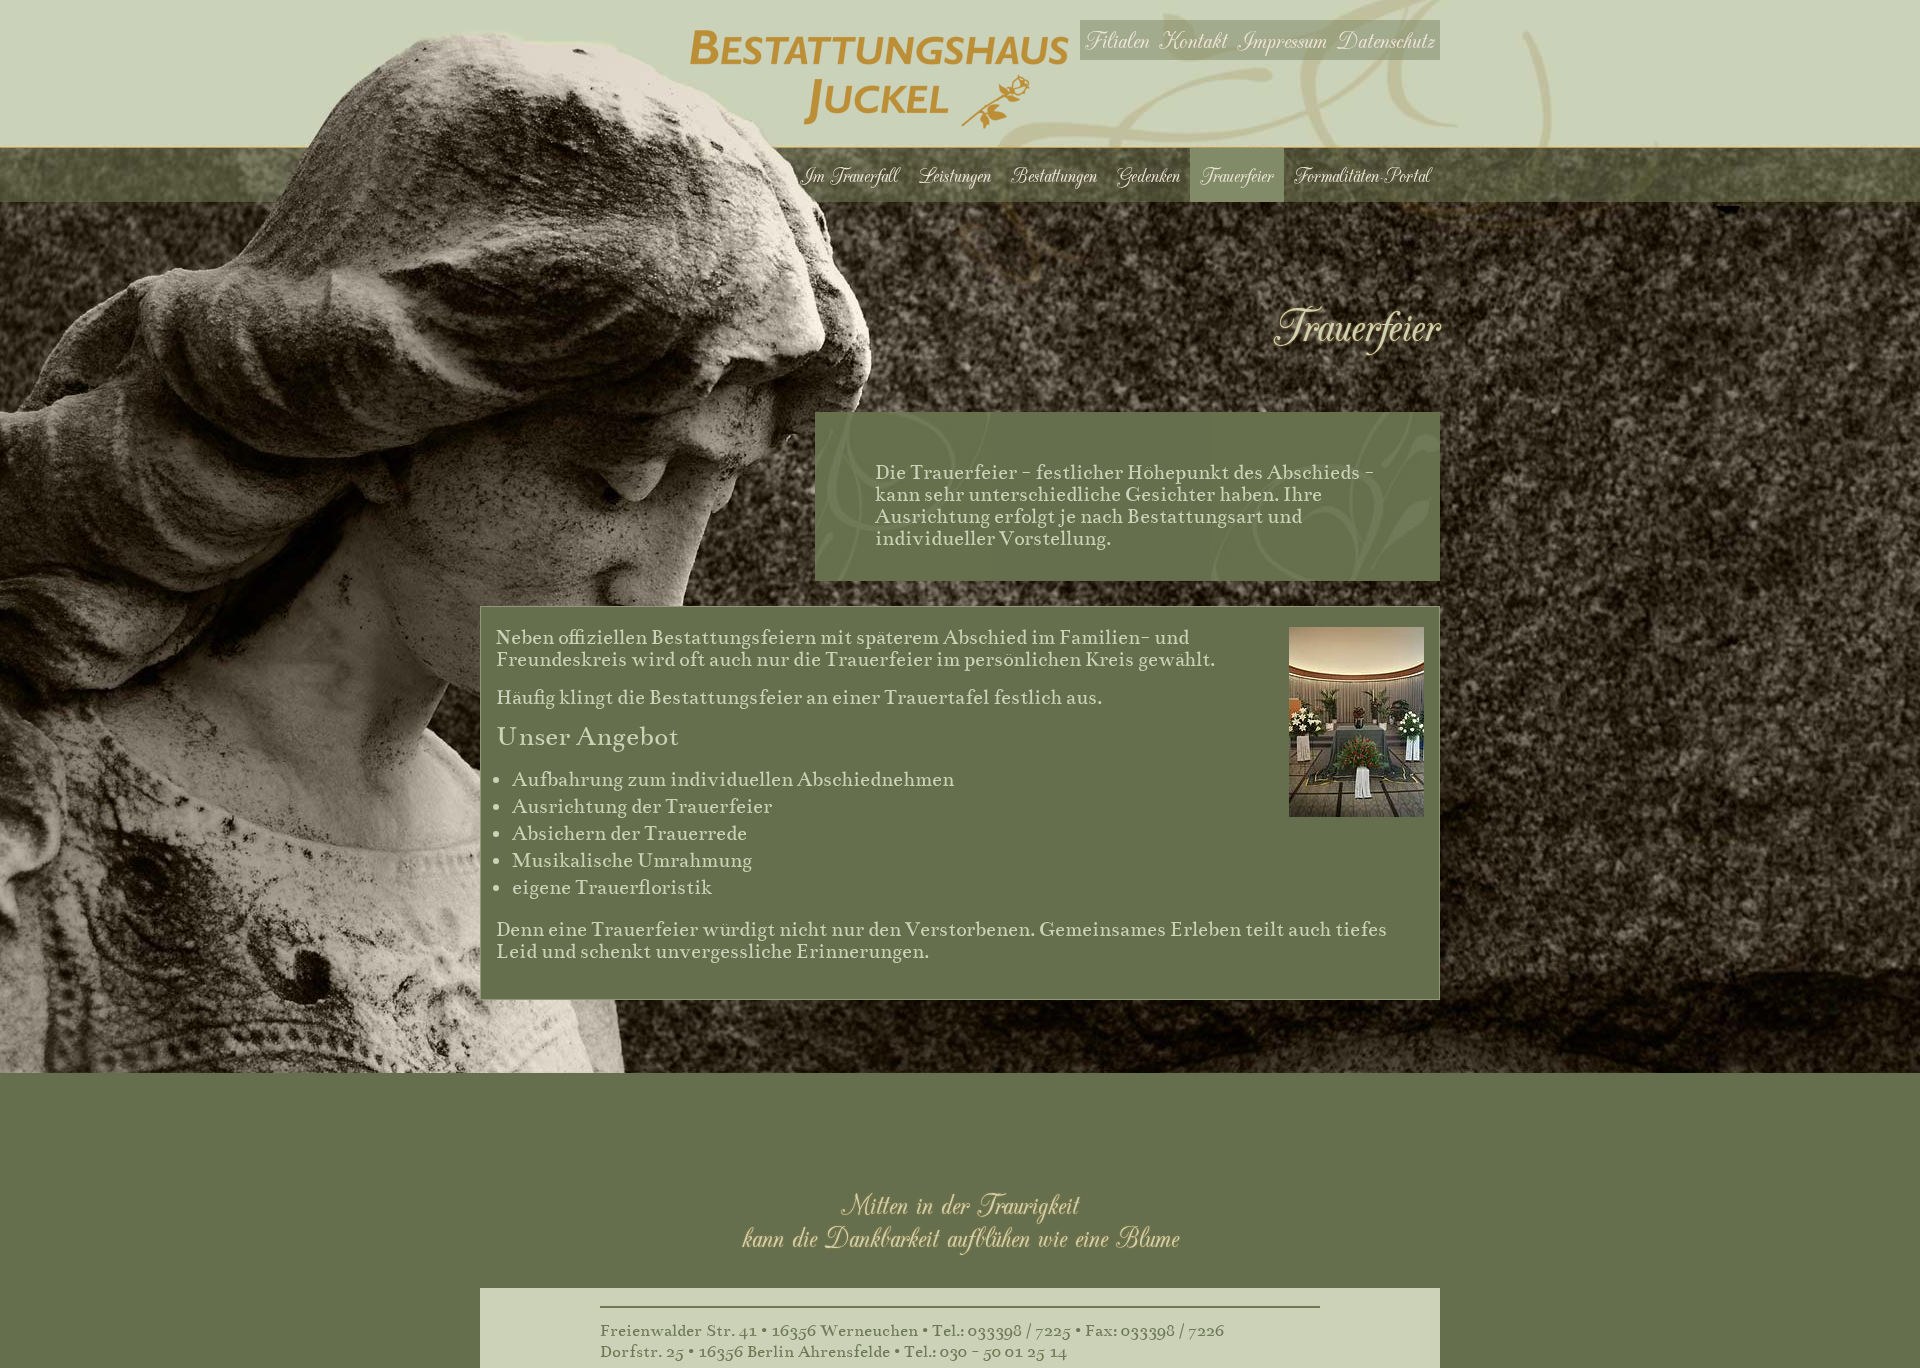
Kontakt (1193, 39)
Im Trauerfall (849, 175)
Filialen (1117, 39)
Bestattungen (1054, 175)
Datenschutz (1386, 39)
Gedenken (1148, 175)
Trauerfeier (1237, 175)
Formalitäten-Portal (1362, 175)
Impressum (1282, 39)
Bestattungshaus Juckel (879, 79)
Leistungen (954, 175)
